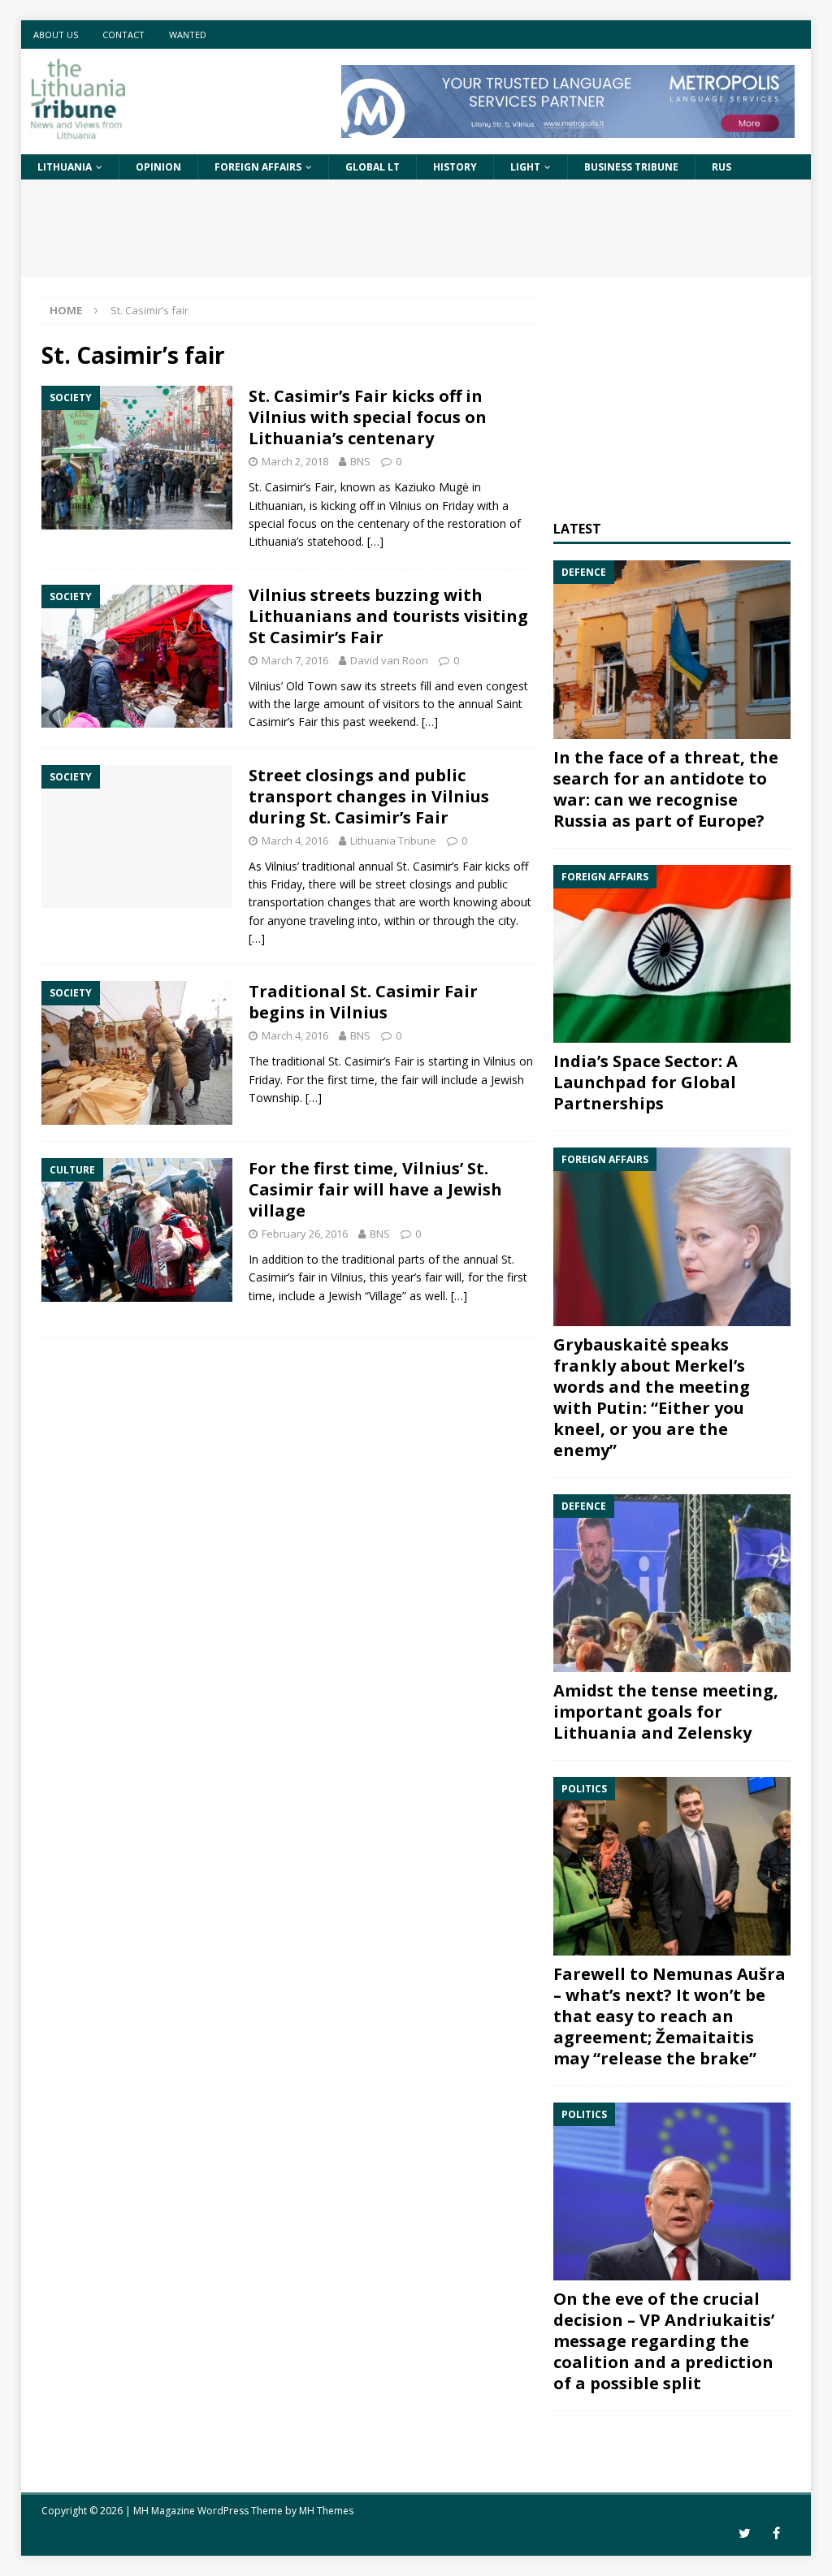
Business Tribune (631, 167)
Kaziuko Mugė (431, 487)
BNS (360, 461)
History (455, 167)
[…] (375, 541)
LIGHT (525, 167)
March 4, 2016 (295, 841)
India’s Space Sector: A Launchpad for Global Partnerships (646, 1082)
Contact (123, 35)
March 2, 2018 (295, 461)
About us (56, 35)
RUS (721, 167)
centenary (383, 523)
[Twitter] (745, 2533)
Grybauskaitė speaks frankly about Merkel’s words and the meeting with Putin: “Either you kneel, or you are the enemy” (652, 1397)
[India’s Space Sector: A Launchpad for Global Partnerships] (672, 954)
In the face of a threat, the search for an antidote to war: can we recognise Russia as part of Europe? (666, 789)
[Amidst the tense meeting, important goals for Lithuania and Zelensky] (672, 1584)
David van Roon (389, 660)
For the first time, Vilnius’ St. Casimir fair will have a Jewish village (375, 1189)
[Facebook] (776, 2533)
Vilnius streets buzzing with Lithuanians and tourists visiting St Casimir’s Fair (388, 616)
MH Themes (326, 2511)
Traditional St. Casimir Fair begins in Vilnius (363, 1002)
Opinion (158, 167)
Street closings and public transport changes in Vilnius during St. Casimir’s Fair (369, 796)
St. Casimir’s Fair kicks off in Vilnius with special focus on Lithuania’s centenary (368, 417)
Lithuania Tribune (393, 841)
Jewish (507, 1080)
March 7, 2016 (295, 660)
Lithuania (65, 167)
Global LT (373, 167)
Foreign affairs (258, 167)
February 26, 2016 (305, 1234)
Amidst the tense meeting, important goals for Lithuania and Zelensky (666, 1712)
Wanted (188, 35)
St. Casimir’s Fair (291, 487)
